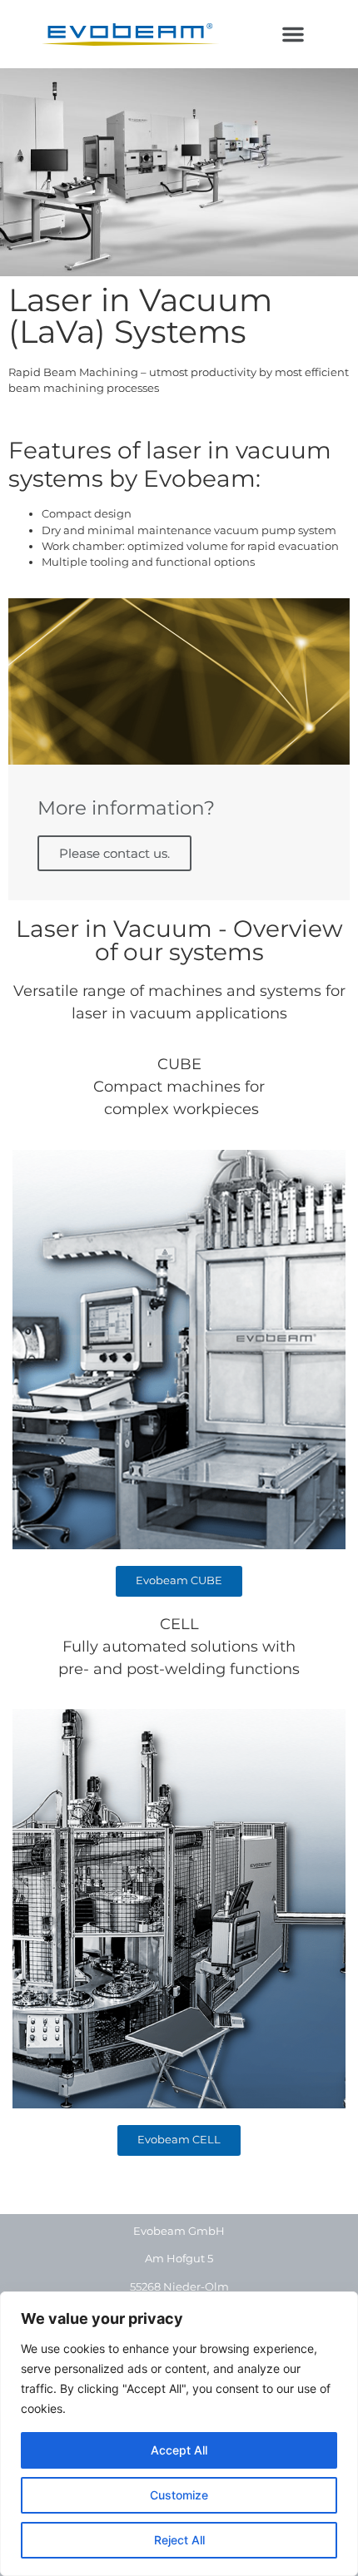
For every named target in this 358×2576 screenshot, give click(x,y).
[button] (293, 34)
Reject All (179, 2540)
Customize (179, 2495)
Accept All (179, 2450)
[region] (179, 2434)
